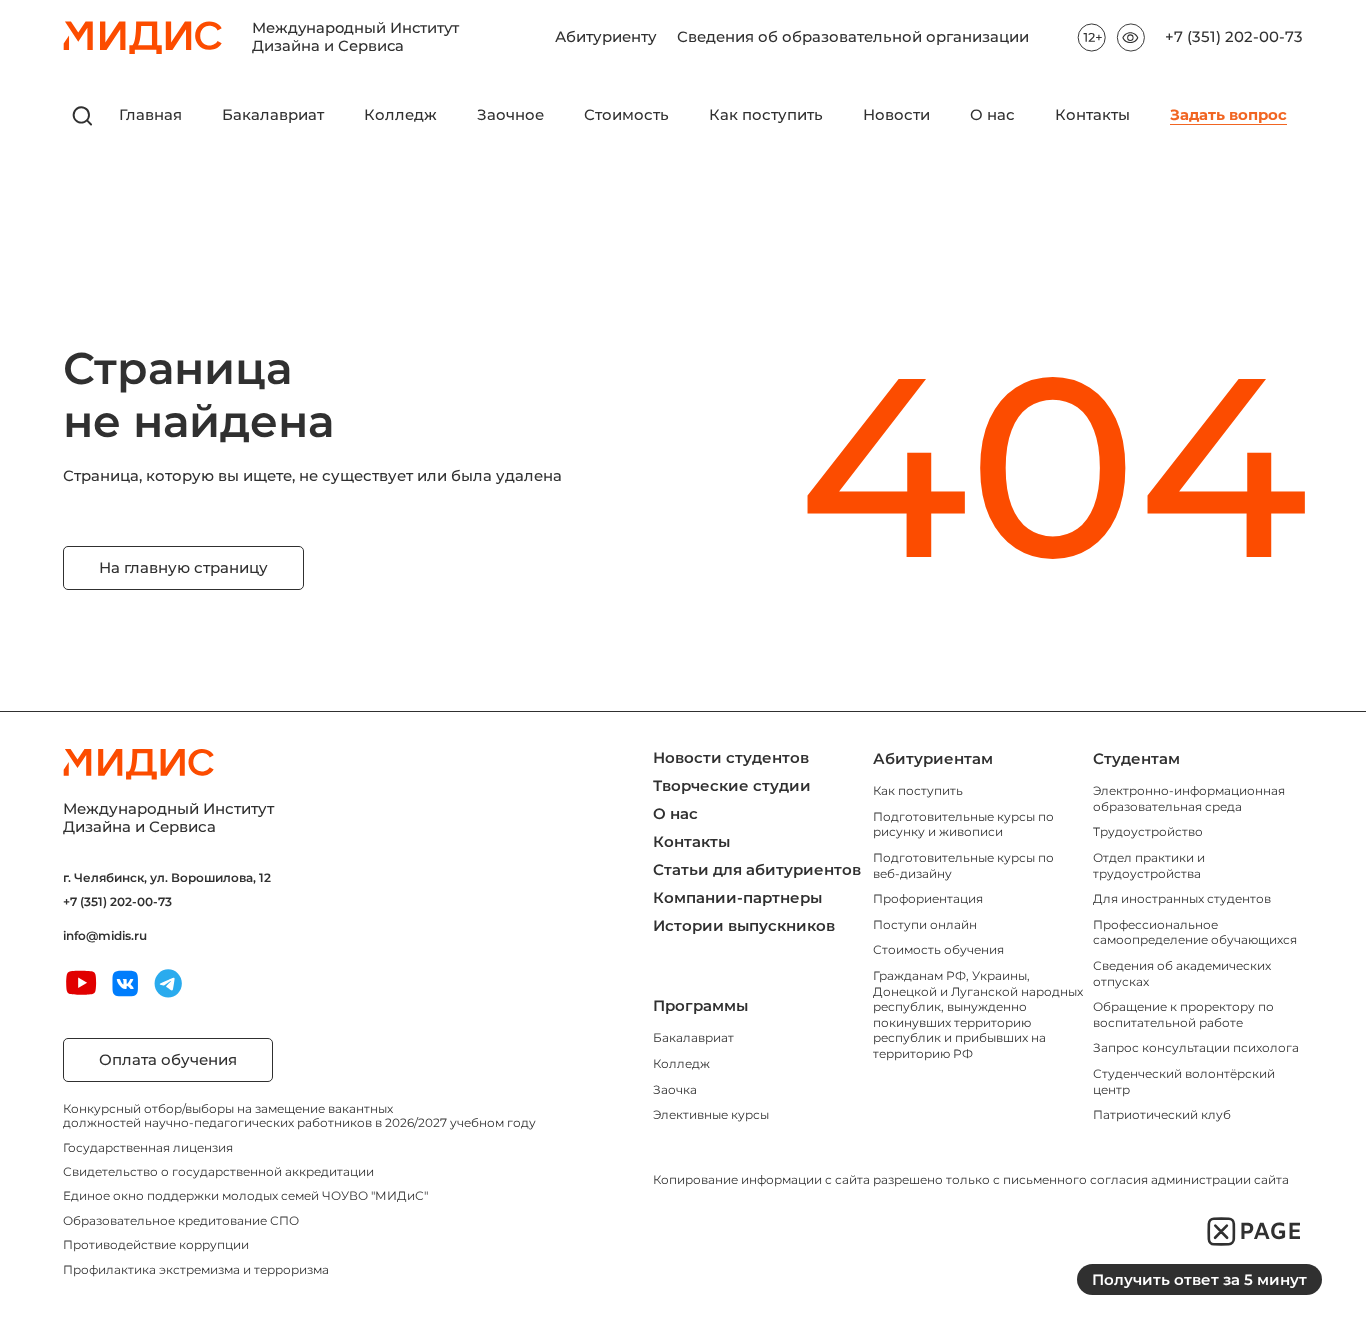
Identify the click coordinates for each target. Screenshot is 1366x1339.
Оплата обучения (168, 1059)
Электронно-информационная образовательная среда (1189, 798)
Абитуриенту (606, 37)
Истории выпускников (744, 925)
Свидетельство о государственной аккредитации (218, 1171)
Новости (896, 115)
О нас (992, 115)
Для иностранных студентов (1182, 898)
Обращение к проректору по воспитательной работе (1183, 1014)
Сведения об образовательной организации (853, 37)
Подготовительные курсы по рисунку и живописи (963, 824)
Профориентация (928, 898)
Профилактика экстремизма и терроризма (196, 1269)
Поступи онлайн (925, 924)
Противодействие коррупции (156, 1244)
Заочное (510, 115)
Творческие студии (732, 785)
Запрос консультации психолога (1196, 1047)
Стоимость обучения (938, 949)
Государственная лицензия (148, 1147)
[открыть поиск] (83, 116)
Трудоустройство (1148, 831)
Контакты (1092, 115)
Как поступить (766, 115)
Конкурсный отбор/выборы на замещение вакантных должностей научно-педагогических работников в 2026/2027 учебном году (299, 1115)
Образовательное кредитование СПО (181, 1220)
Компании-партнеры (737, 897)
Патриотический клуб (1162, 1114)
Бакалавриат (273, 115)
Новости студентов (731, 757)
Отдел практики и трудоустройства (1149, 865)
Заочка (675, 1089)
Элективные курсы (711, 1114)
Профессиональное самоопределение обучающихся (1195, 932)
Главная (150, 115)
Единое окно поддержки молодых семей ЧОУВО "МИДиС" (245, 1195)
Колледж (400, 115)
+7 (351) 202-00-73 (1234, 37)
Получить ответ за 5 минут (1199, 1279)
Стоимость (626, 115)
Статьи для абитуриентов (757, 869)
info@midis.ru (105, 936)
